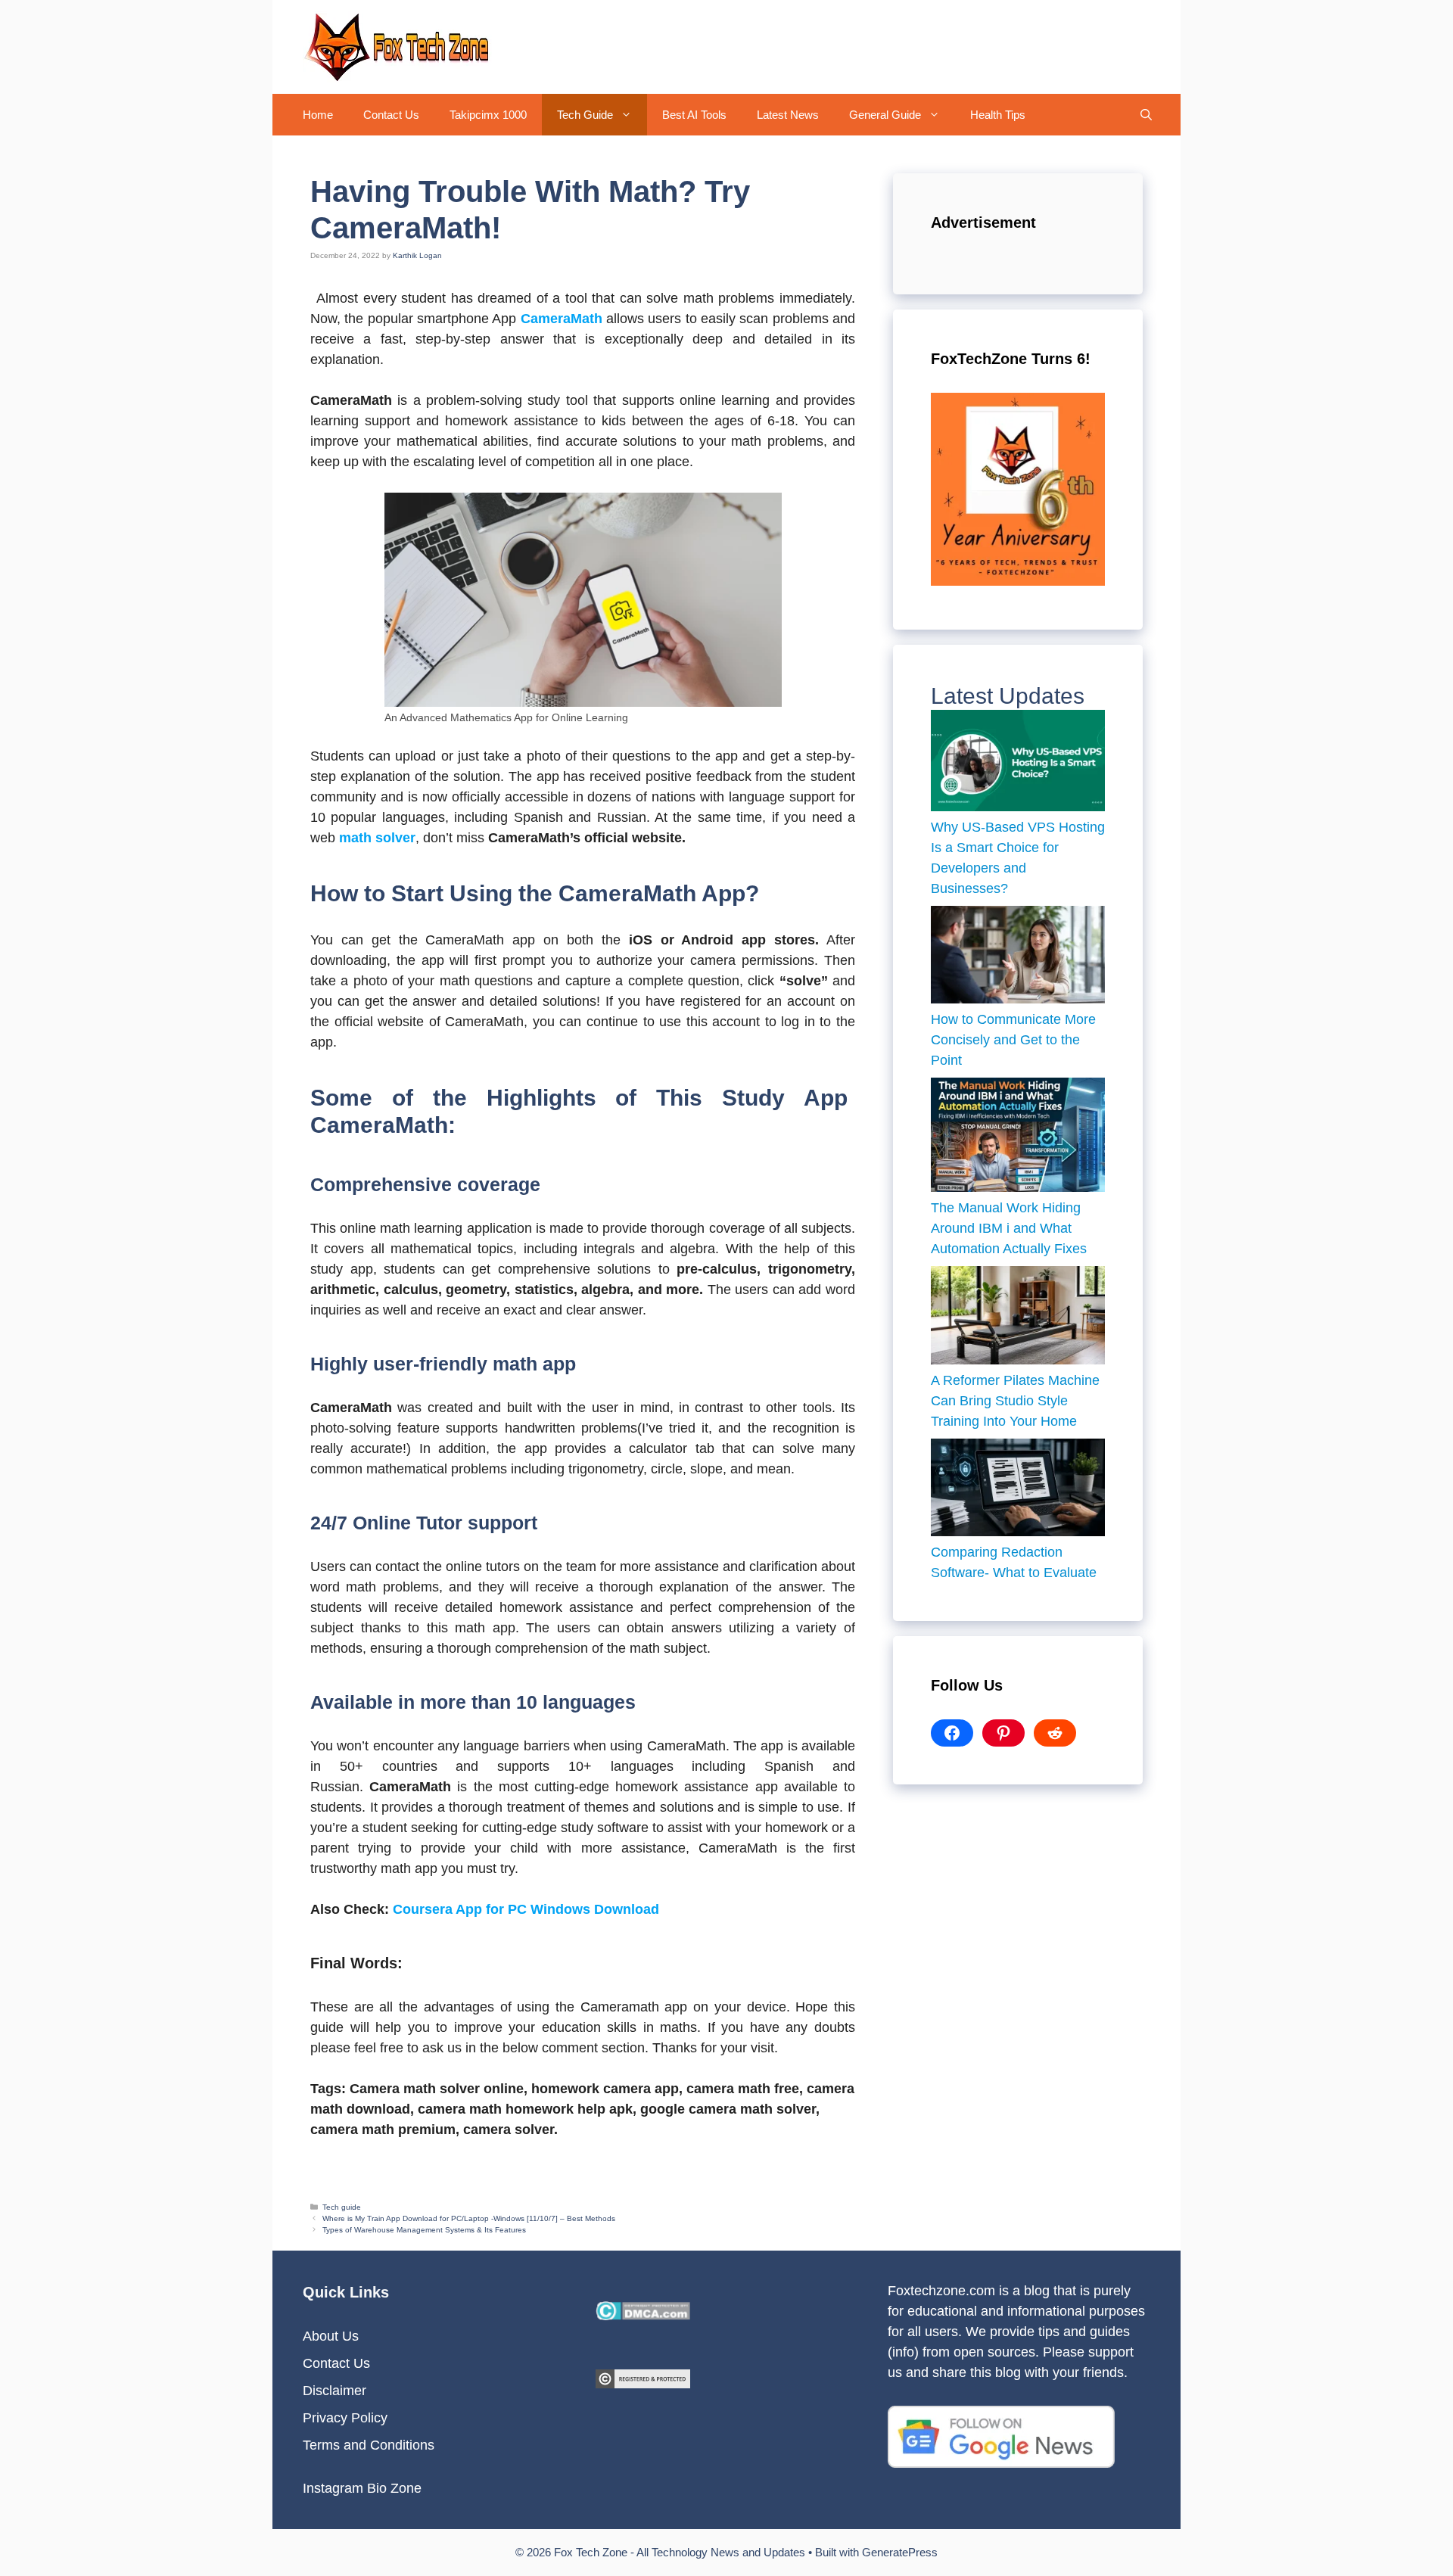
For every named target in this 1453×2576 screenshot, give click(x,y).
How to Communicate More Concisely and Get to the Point (1013, 1040)
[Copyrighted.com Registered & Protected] (643, 2384)
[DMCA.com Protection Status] (643, 2316)
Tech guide (342, 2207)
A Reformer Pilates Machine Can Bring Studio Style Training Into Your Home (1015, 1401)
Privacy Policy (345, 2418)
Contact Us (391, 115)
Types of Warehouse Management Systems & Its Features (424, 2230)
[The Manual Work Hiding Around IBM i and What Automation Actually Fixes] (1018, 1138)
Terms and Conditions (369, 2445)
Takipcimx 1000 (488, 115)
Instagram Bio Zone (362, 2488)
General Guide (885, 115)
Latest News (788, 115)
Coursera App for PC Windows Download (526, 1909)
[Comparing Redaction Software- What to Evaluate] (1018, 1491)
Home (318, 115)
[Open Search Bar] (1146, 115)
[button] (630, 115)
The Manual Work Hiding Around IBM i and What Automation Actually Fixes (1011, 1228)
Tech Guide (585, 115)
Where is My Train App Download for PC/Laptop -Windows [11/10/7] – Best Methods (469, 2218)
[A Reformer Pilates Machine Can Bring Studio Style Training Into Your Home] (1018, 1318)
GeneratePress (900, 2552)
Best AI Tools (694, 115)
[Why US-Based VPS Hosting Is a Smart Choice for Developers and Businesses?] (1018, 764)
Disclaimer (334, 2391)
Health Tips (998, 115)
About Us (331, 2336)
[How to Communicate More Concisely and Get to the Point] (1018, 958)
